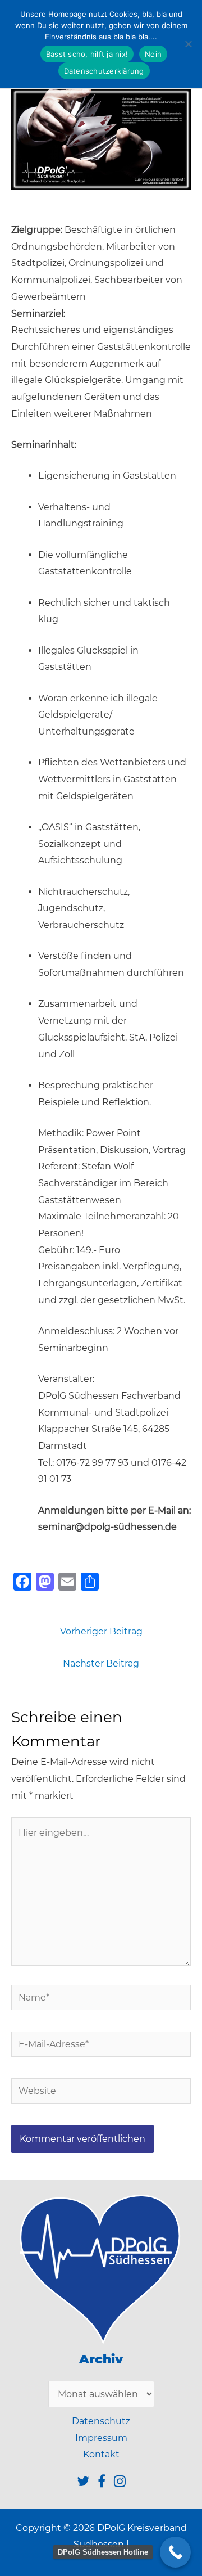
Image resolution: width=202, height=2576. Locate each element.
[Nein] (188, 44)
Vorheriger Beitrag (101, 1631)
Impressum (101, 2438)
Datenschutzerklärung (104, 71)
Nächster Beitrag (101, 1663)
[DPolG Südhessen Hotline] (175, 2552)
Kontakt (101, 2454)
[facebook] (106, 2483)
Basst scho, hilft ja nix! (87, 54)
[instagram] (120, 2483)
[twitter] (87, 2483)
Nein (153, 54)
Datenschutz (101, 2421)
